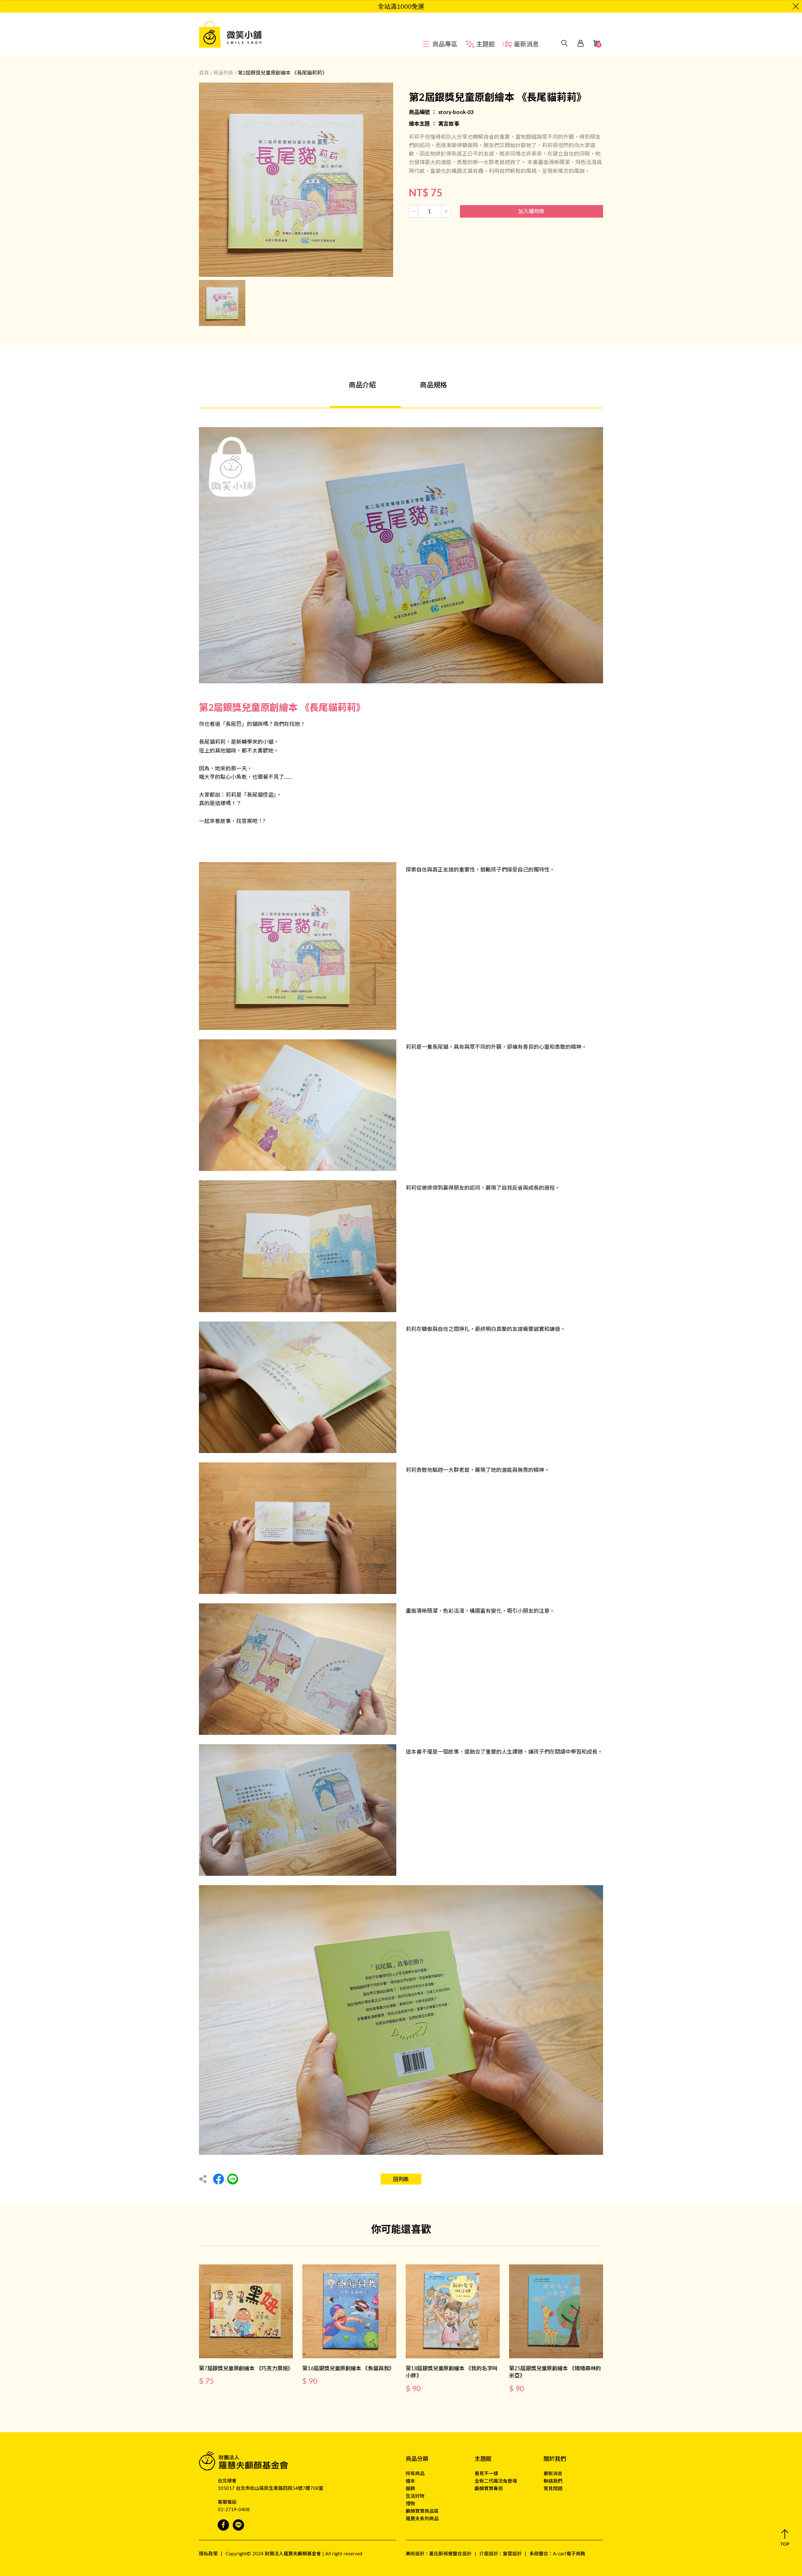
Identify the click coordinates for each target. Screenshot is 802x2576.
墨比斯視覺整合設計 (450, 2553)
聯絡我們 (553, 2481)
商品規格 (433, 385)
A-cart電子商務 (569, 2553)
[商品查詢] (565, 34)
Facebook (219, 2179)
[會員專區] (581, 34)
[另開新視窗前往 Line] (238, 2525)
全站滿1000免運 (401, 6)
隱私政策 (208, 2553)
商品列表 (223, 72)
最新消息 (553, 2473)
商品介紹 (362, 385)
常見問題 (553, 2488)
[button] (785, 2538)
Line (233, 2179)
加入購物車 (531, 211)
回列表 (401, 2179)
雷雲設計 (512, 2553)
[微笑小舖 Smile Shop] (233, 34)
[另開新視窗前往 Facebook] (223, 2525)
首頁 (204, 72)
